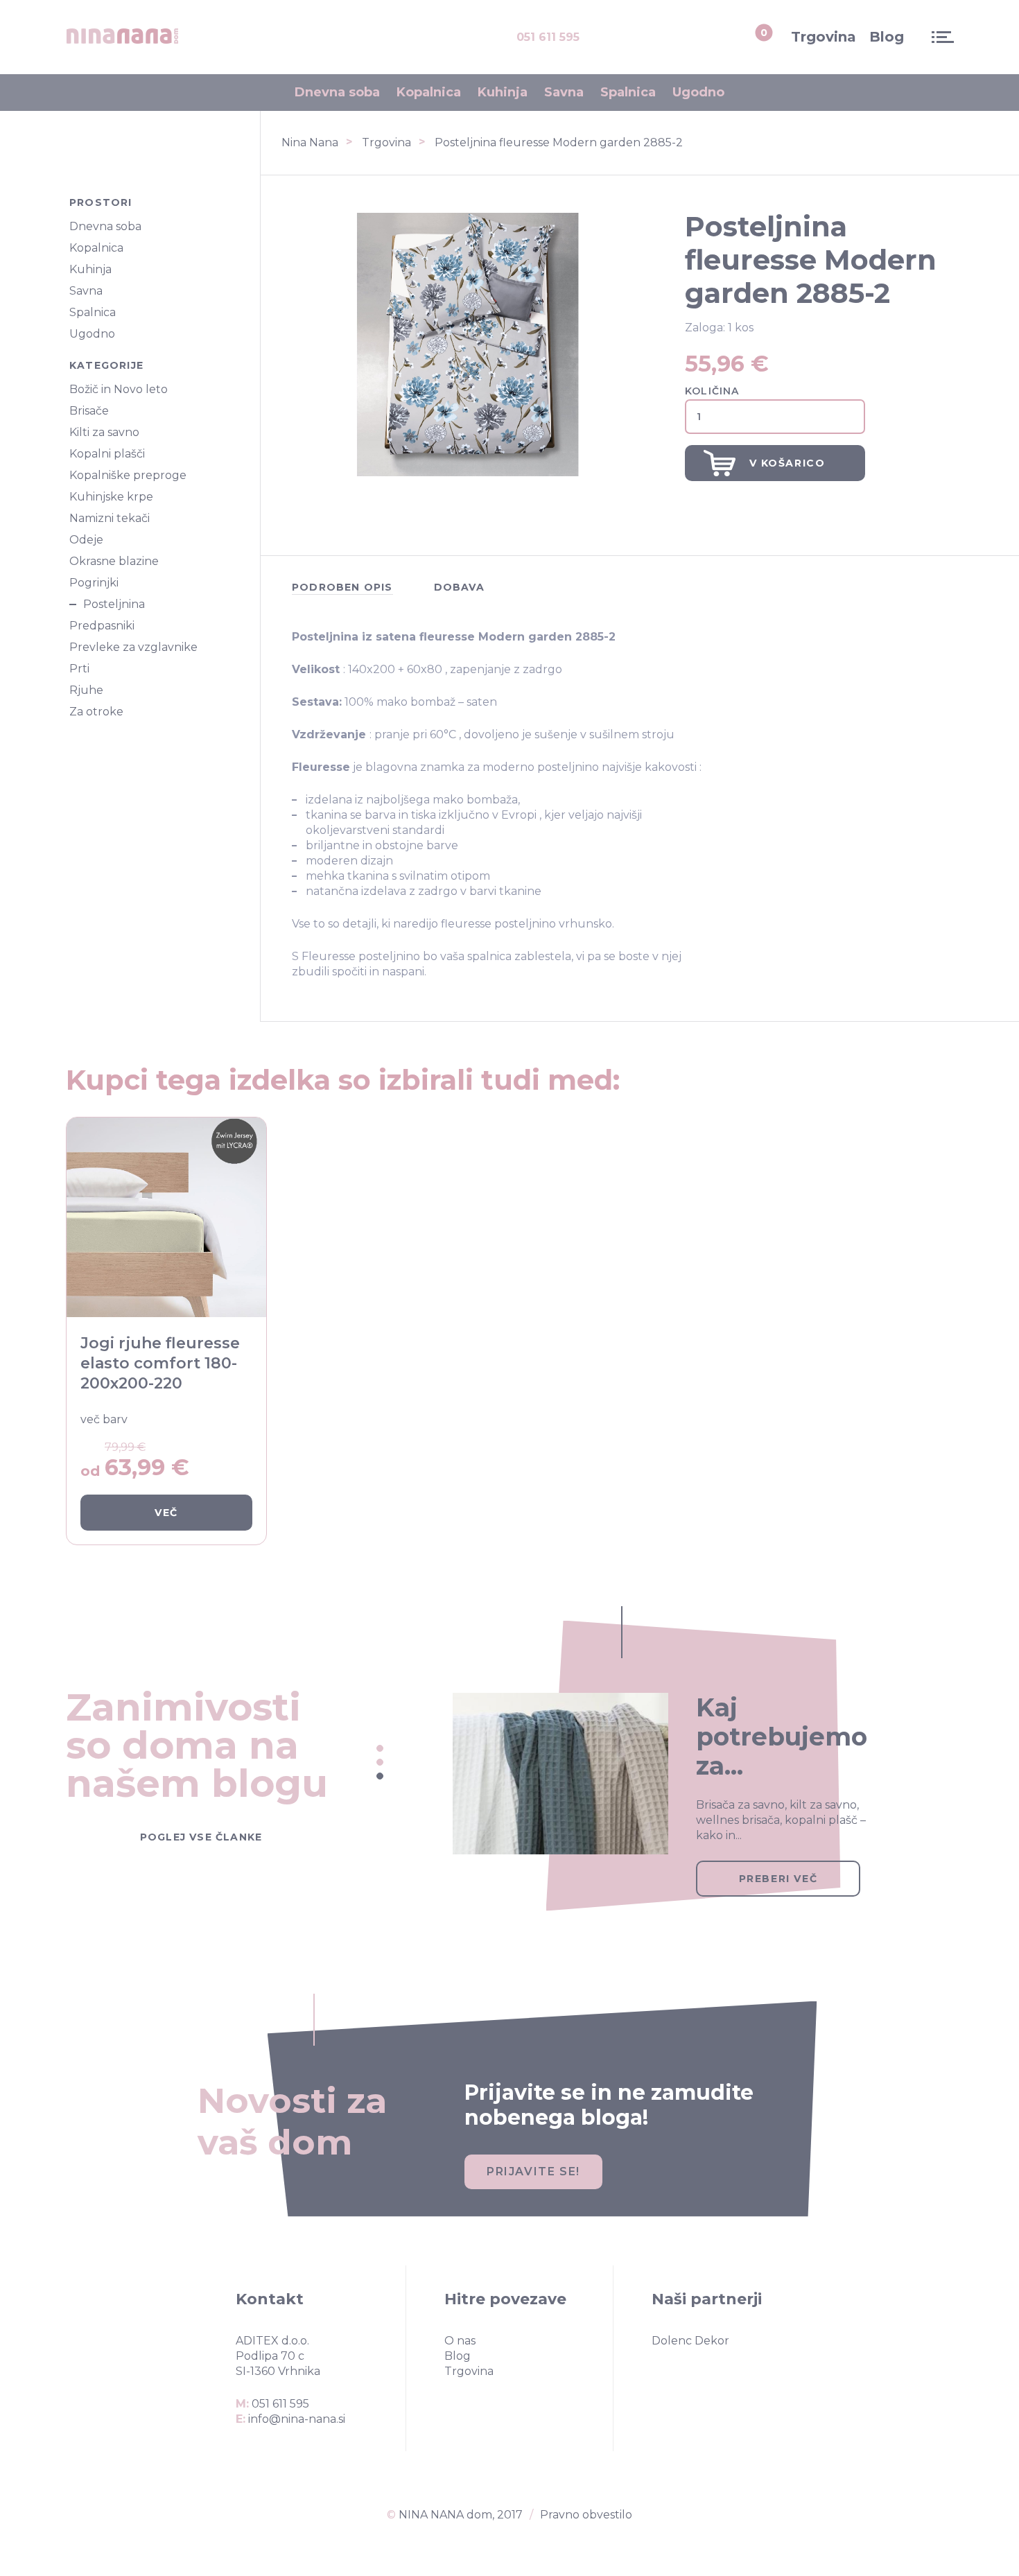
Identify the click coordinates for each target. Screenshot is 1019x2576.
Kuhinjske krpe (111, 497)
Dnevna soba (337, 92)
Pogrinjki (94, 583)
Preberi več (778, 1879)
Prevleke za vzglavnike (133, 647)
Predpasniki (102, 626)
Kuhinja (503, 92)
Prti (79, 669)
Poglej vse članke (201, 1836)
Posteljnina (114, 604)
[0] (749, 37)
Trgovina (824, 37)
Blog (887, 37)
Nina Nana (310, 142)
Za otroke (96, 712)
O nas (460, 2341)
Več (166, 1513)
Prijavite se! (533, 2172)
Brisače (89, 411)
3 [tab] (380, 1776)
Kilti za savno (104, 433)
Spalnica (628, 92)
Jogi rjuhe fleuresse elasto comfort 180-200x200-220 (160, 1363)
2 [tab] (380, 1762)
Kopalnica (429, 92)
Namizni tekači (110, 519)
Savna (564, 92)
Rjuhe (86, 690)
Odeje (86, 540)
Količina (712, 391)
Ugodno (698, 92)
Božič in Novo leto (119, 390)
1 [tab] (380, 1748)
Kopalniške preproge (128, 476)
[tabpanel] (677, 1765)
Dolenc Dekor (690, 2341)
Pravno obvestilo (586, 2515)
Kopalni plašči (107, 454)
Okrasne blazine (114, 562)
